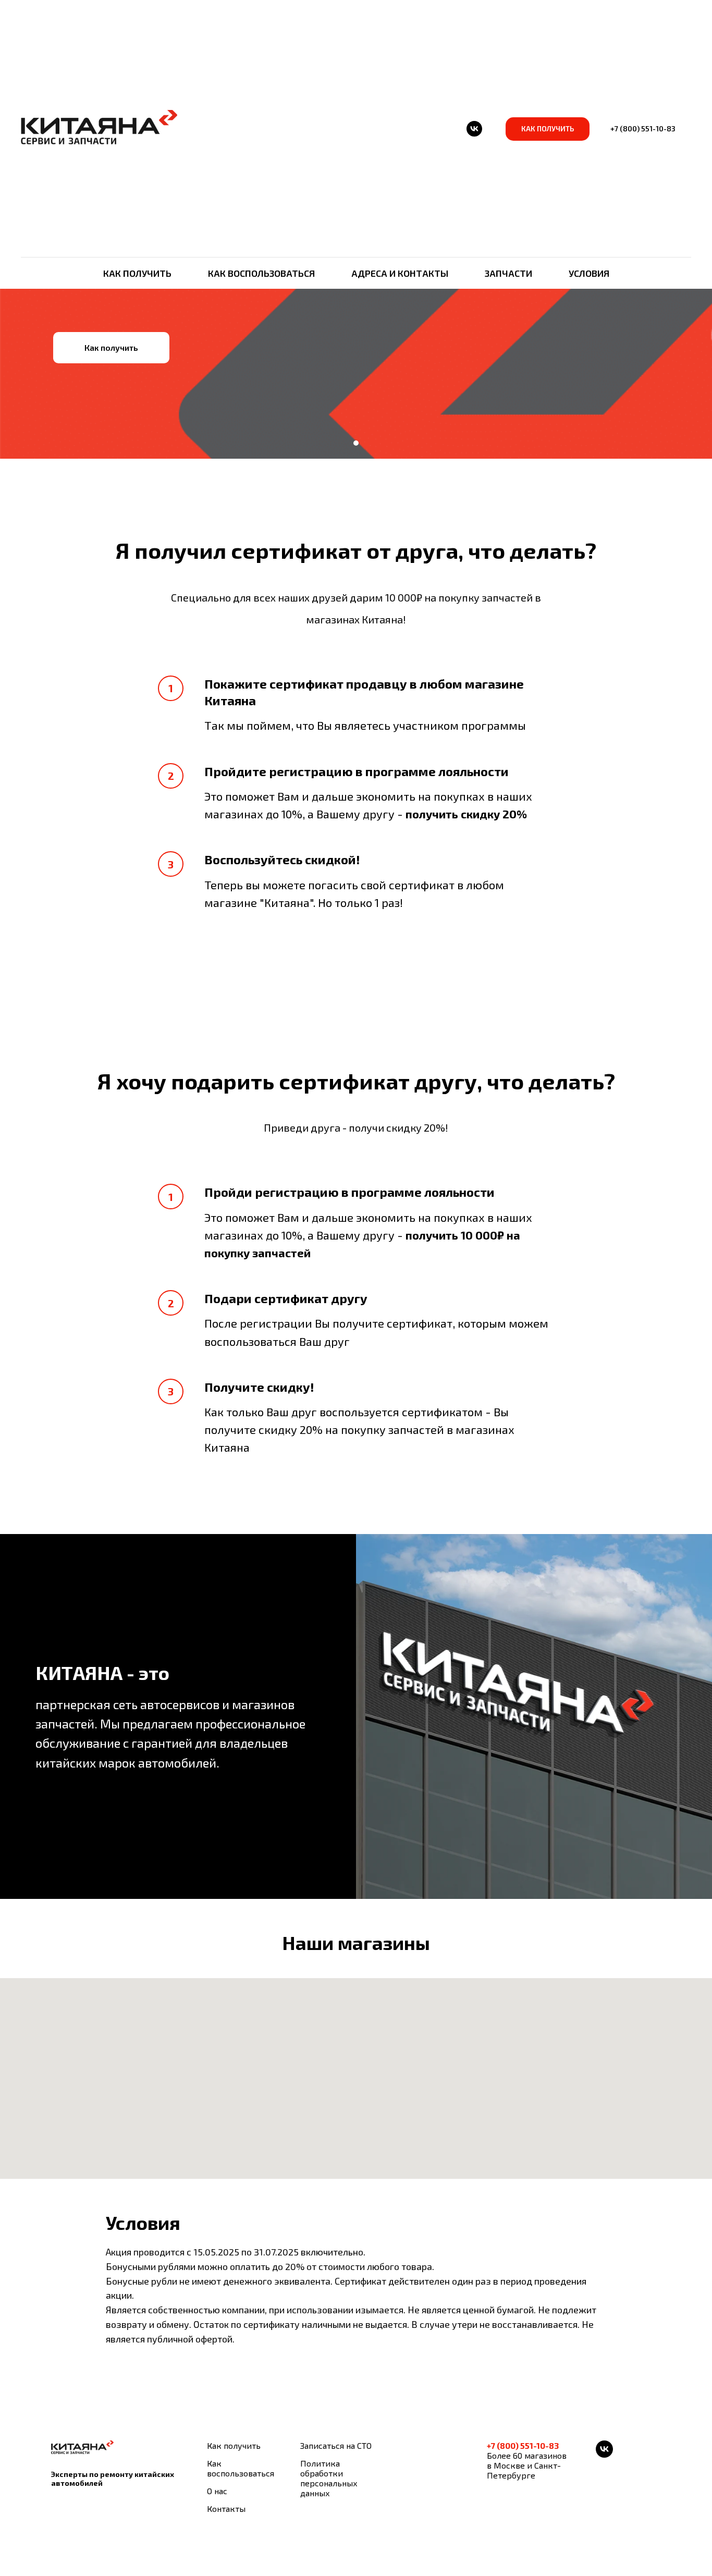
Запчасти (508, 273)
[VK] (474, 129)
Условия (589, 273)
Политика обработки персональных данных (329, 2478)
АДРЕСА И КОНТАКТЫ (400, 273)
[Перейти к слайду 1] (356, 443)
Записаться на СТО (336, 2445)
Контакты (226, 2508)
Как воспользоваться (261, 273)
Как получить (137, 273)
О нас (217, 2491)
